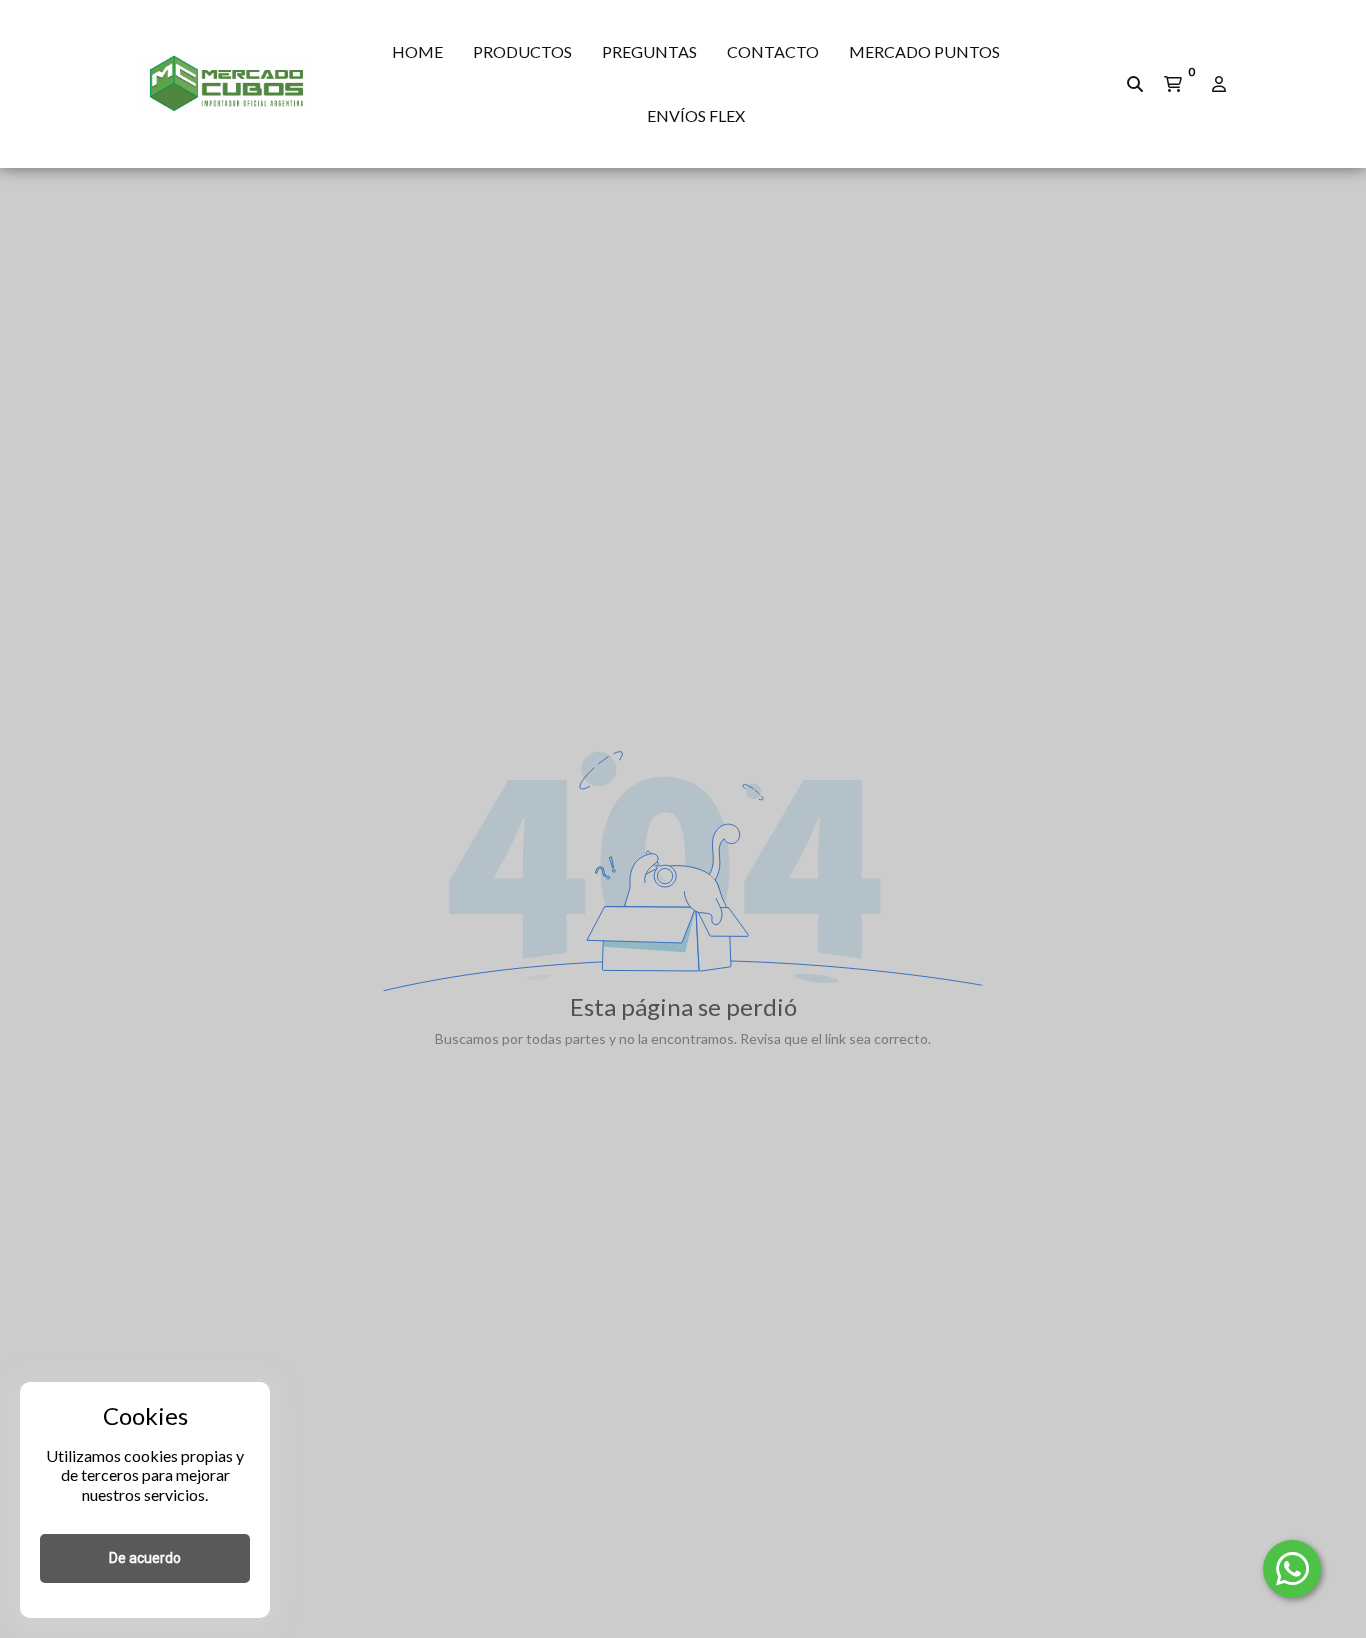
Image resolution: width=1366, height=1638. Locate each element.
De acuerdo (145, 1558)
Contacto (773, 51)
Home (417, 51)
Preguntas (649, 51)
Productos (522, 51)
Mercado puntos (924, 51)
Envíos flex (696, 115)
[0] (1173, 84)
